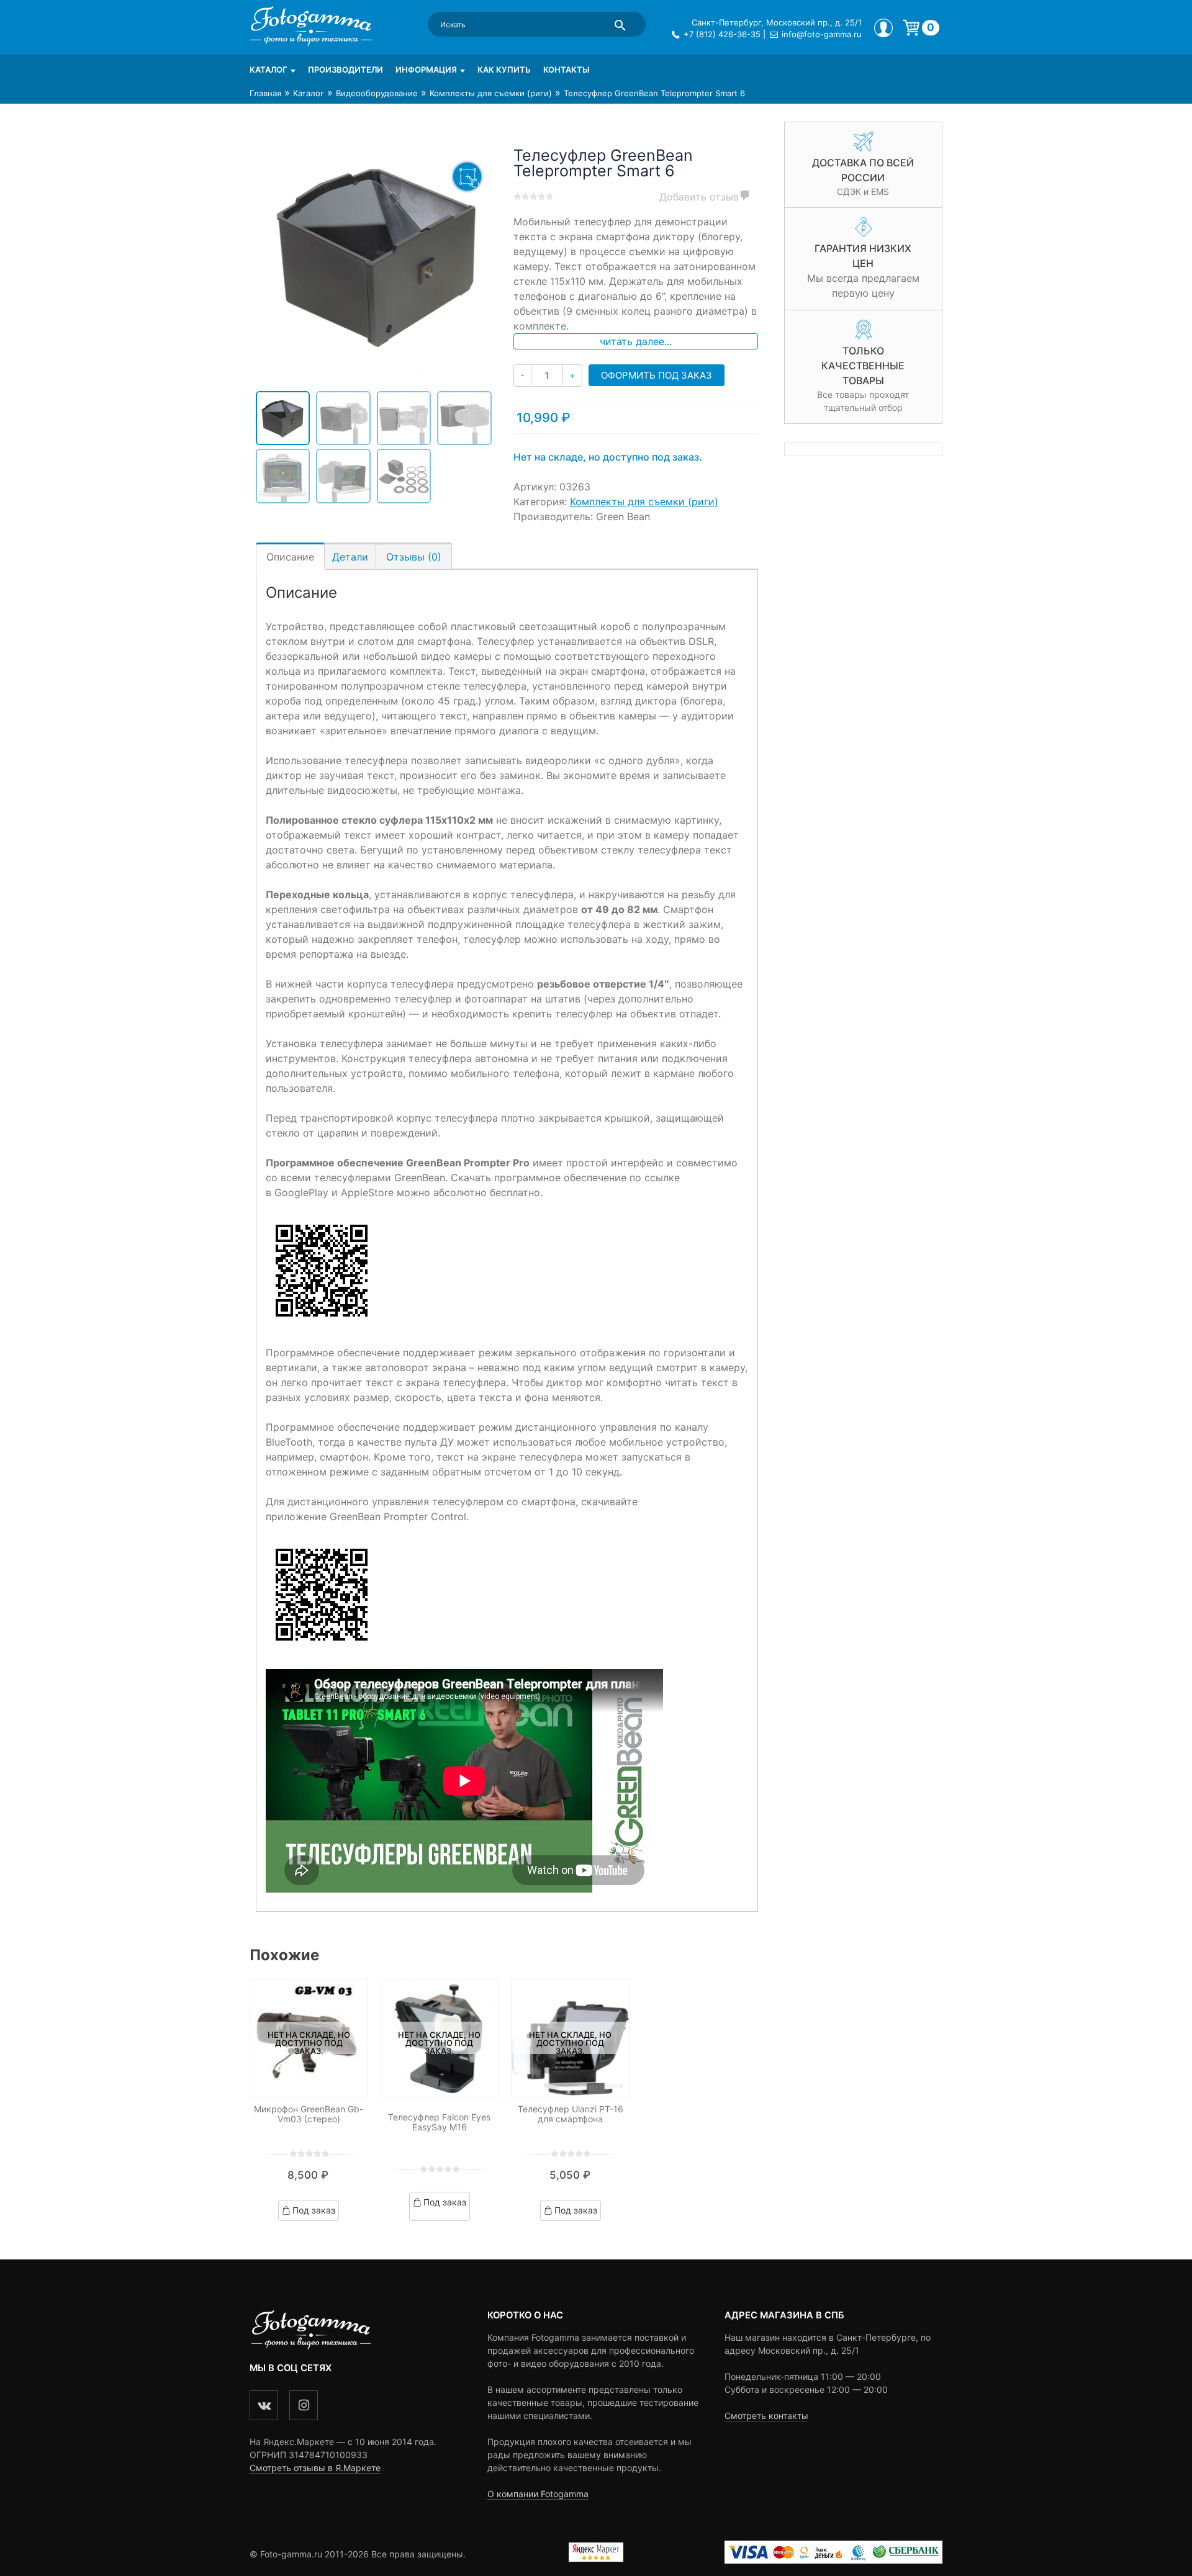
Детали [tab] (350, 557)
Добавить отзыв (699, 197)
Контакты (566, 70)
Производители (345, 70)
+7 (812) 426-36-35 (722, 34)
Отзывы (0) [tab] (414, 557)
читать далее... (636, 341)
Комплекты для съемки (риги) (491, 93)
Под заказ (314, 2210)
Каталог (269, 70)
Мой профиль (883, 28)
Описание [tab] (290, 557)
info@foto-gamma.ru (822, 34)
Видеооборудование (377, 93)
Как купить (504, 70)
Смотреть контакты (766, 2416)
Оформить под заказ (657, 375)
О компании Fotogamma (538, 2494)
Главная (265, 93)
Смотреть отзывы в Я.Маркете (315, 2468)
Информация (426, 70)
